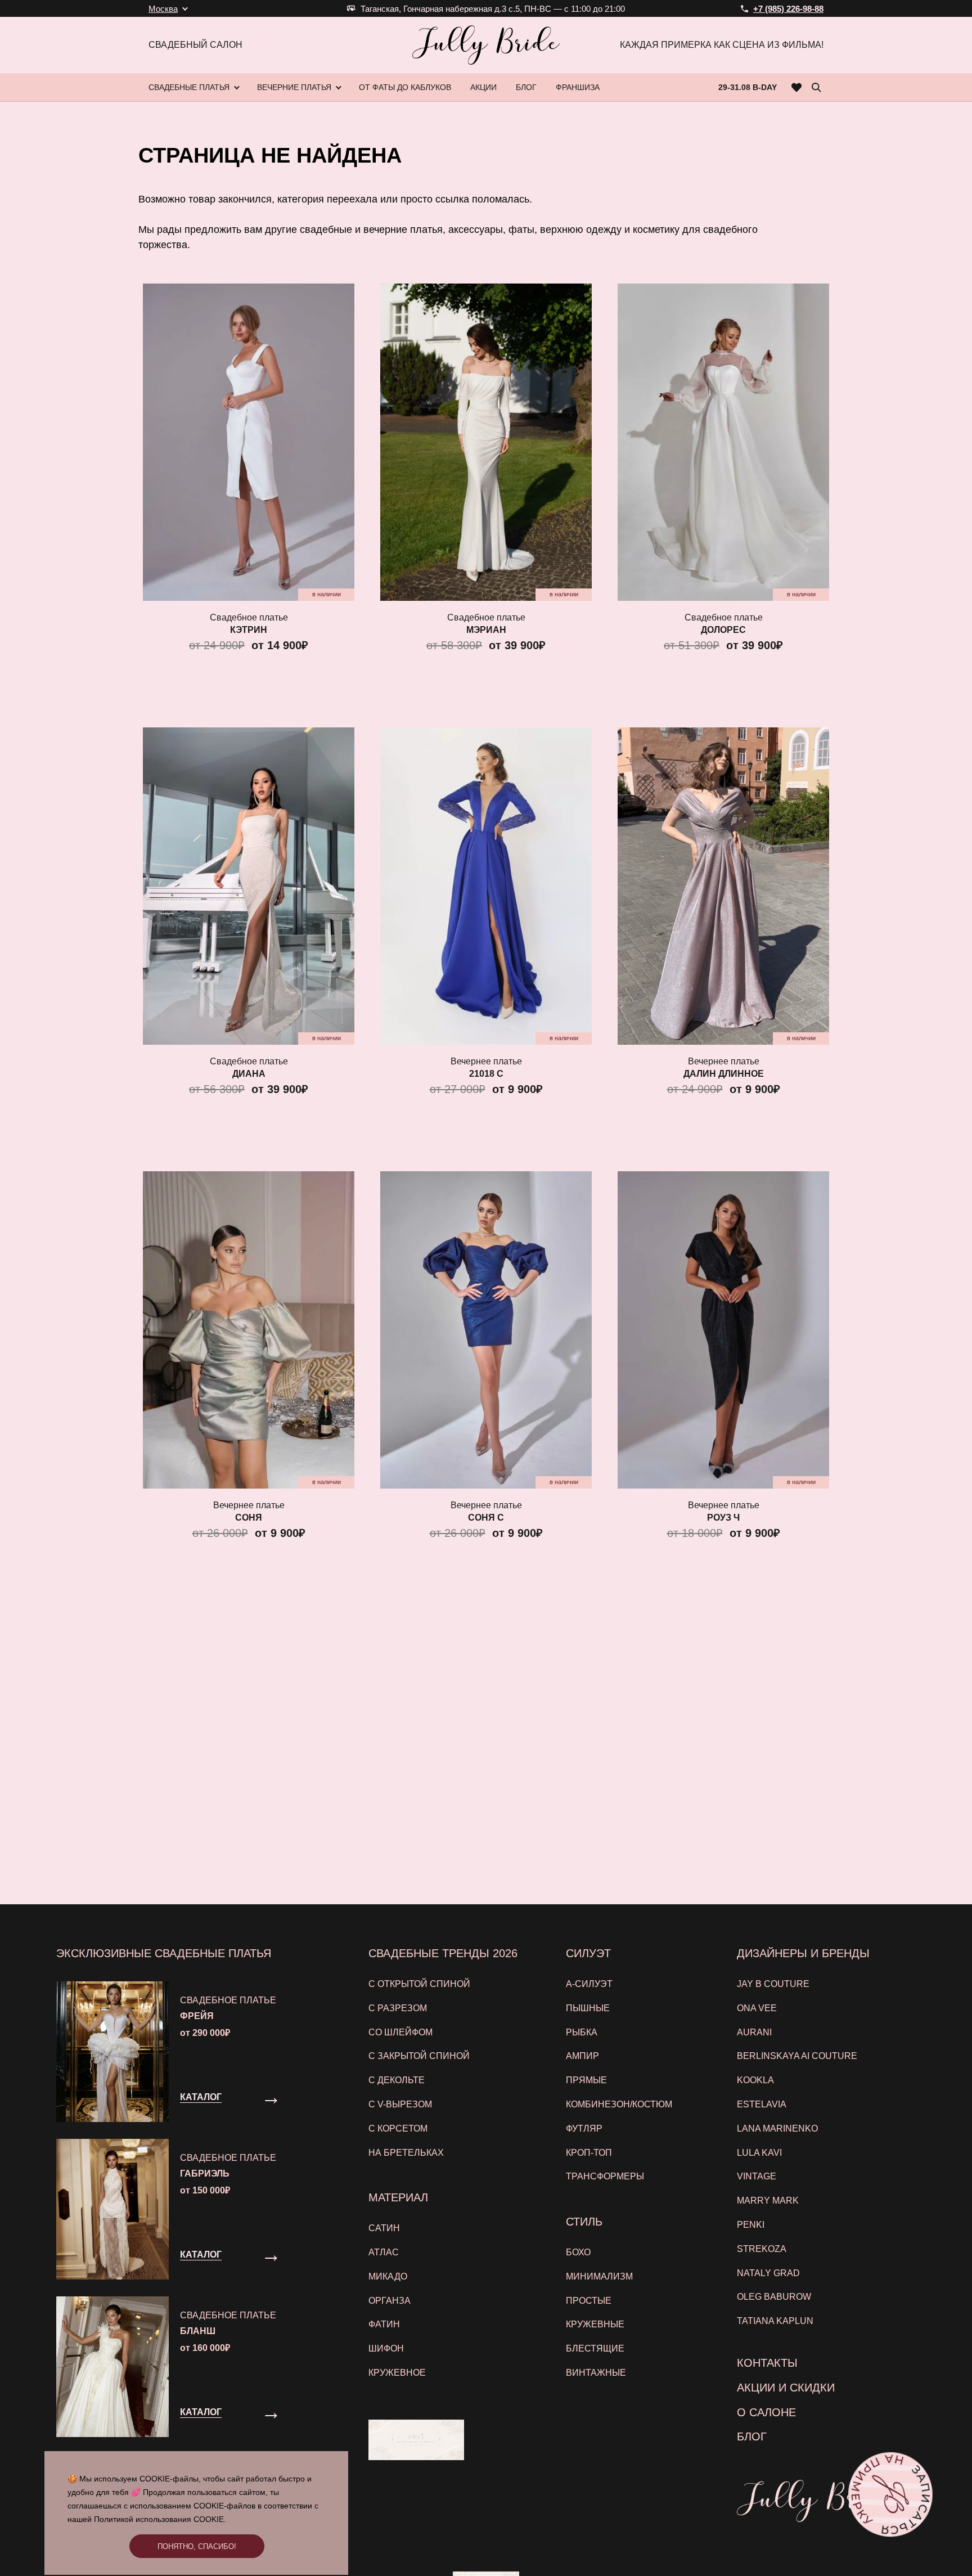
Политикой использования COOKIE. (160, 2519)
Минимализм (599, 2276)
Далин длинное (724, 1074)
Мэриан (486, 630)
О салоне (766, 2412)
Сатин (384, 2228)
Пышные (588, 2008)
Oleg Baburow (774, 2297)
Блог (752, 2436)
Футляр (584, 2128)
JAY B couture (773, 1984)
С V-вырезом (400, 2104)
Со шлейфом (400, 2032)
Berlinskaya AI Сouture (797, 2056)
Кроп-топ (589, 2153)
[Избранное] (797, 87)
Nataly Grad (768, 2273)
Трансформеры (605, 2176)
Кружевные (595, 2324)
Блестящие (595, 2348)
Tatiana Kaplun (775, 2321)
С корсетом (398, 2128)
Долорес (723, 630)
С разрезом (398, 2008)
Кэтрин (249, 630)
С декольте (397, 2080)
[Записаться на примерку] (890, 2494)
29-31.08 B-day (748, 87)
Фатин (384, 2324)
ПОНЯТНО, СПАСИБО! (197, 2546)
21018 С (486, 1074)
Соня (249, 1518)
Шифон (386, 2348)
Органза (390, 2301)
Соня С (486, 1518)
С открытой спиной (419, 1984)
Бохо (578, 2252)
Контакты (767, 2363)
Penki (751, 2225)
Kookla (755, 2080)
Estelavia (762, 2104)
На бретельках (406, 2153)
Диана (249, 1074)
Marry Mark (768, 2200)
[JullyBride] (486, 45)
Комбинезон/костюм (619, 2104)
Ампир (582, 2056)
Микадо (388, 2276)
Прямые (586, 2080)
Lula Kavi (759, 2153)
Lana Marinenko (777, 2128)
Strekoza (762, 2249)
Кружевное (397, 2373)
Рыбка (582, 2032)
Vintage (757, 2176)
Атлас (384, 2252)
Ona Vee (757, 2008)
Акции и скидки (786, 2388)
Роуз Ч (723, 1518)
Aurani (754, 2032)
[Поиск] (816, 87)
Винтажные (596, 2373)
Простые (589, 2301)
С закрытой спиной (419, 2056)
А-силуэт (589, 1984)
